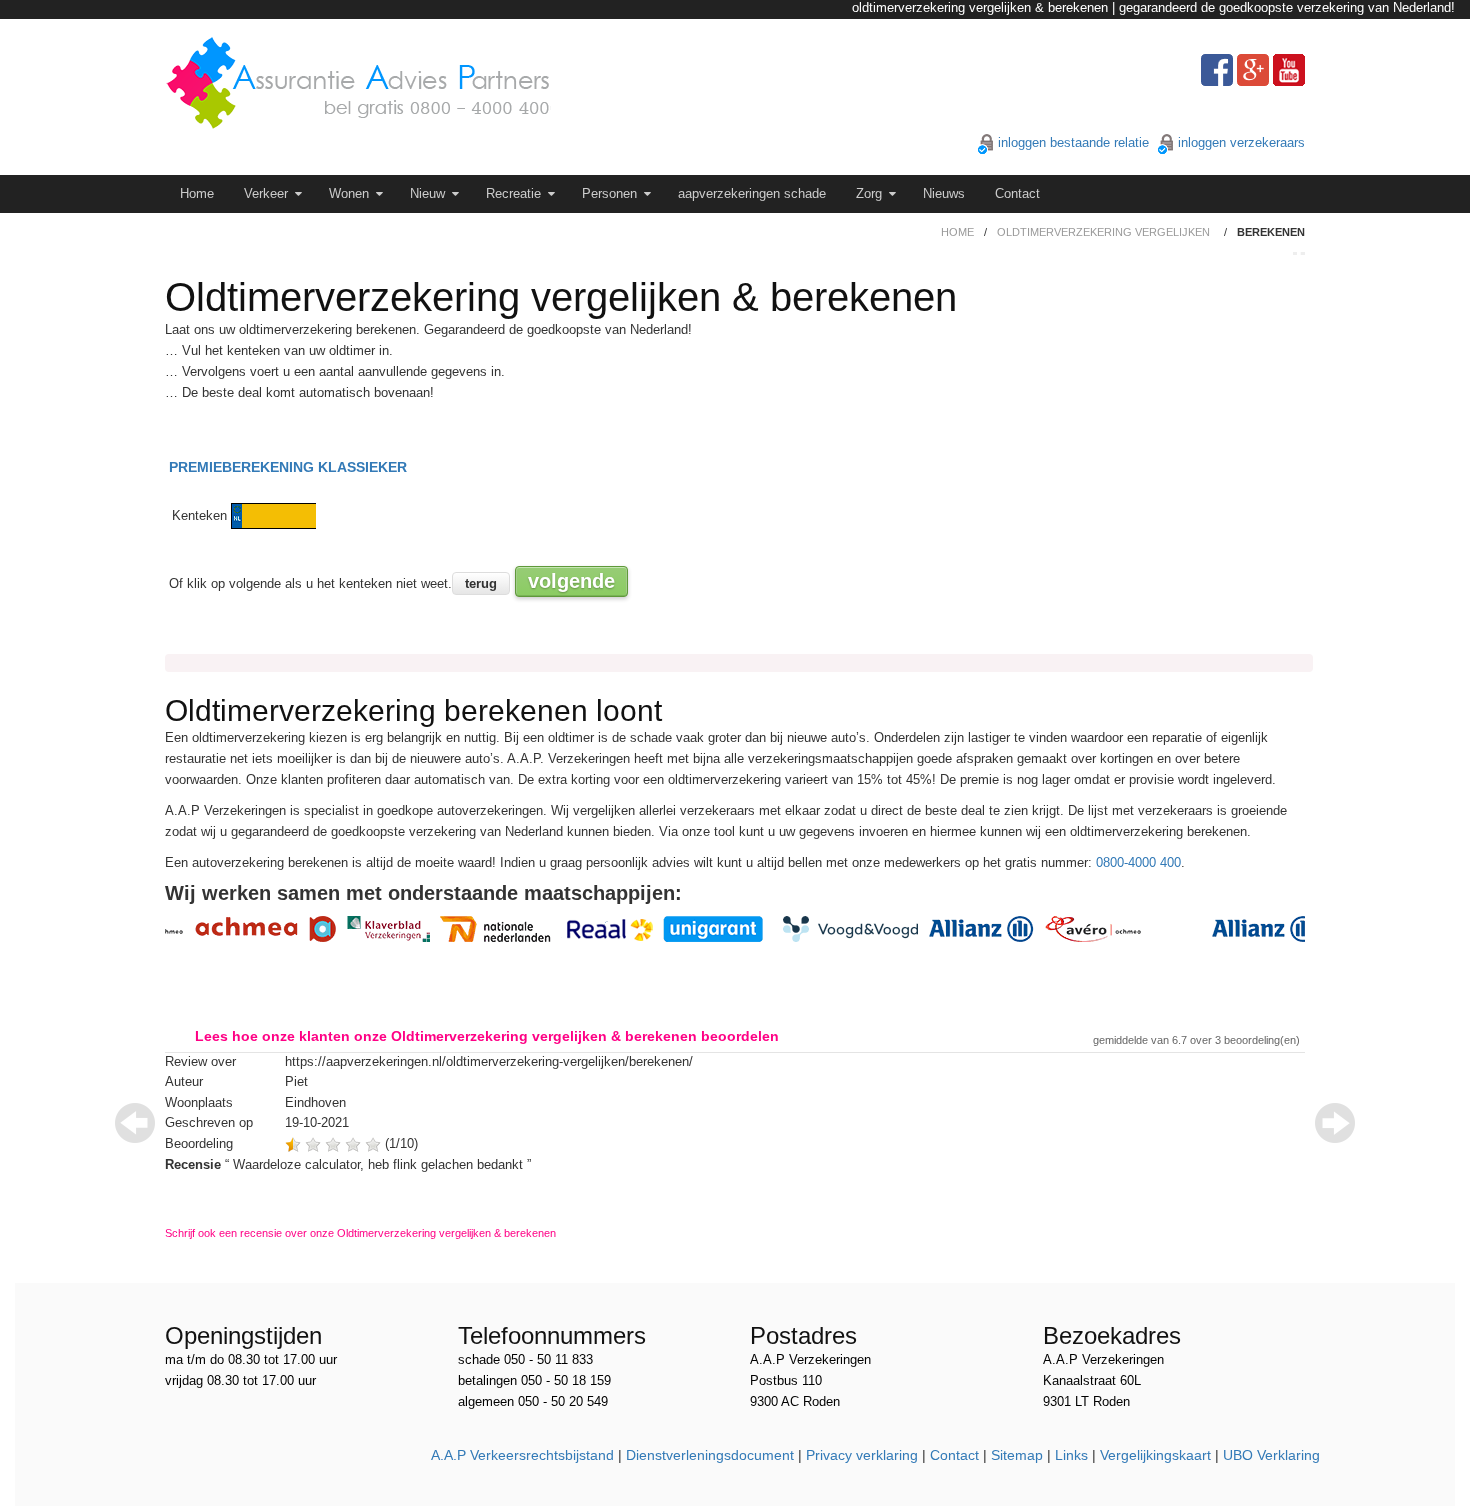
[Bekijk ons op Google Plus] (1253, 70)
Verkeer (266, 193)
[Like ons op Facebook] (1217, 70)
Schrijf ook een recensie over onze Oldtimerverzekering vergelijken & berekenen (360, 1233)
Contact (1017, 193)
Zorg (869, 193)
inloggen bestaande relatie (1073, 142)
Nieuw (427, 193)
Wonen (349, 193)
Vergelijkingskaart (1155, 1455)
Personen (609, 193)
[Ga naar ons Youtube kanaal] (1289, 70)
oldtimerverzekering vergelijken (1103, 232)
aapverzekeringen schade (752, 193)
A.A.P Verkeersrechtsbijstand (522, 1455)
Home (197, 193)
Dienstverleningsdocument (710, 1455)
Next (1335, 1123)
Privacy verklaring (862, 1455)
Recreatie (513, 193)
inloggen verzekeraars (1241, 142)
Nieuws (944, 193)
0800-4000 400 (1138, 862)
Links (1071, 1455)
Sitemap (1017, 1455)
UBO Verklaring (1271, 1455)
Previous (135, 1123)
